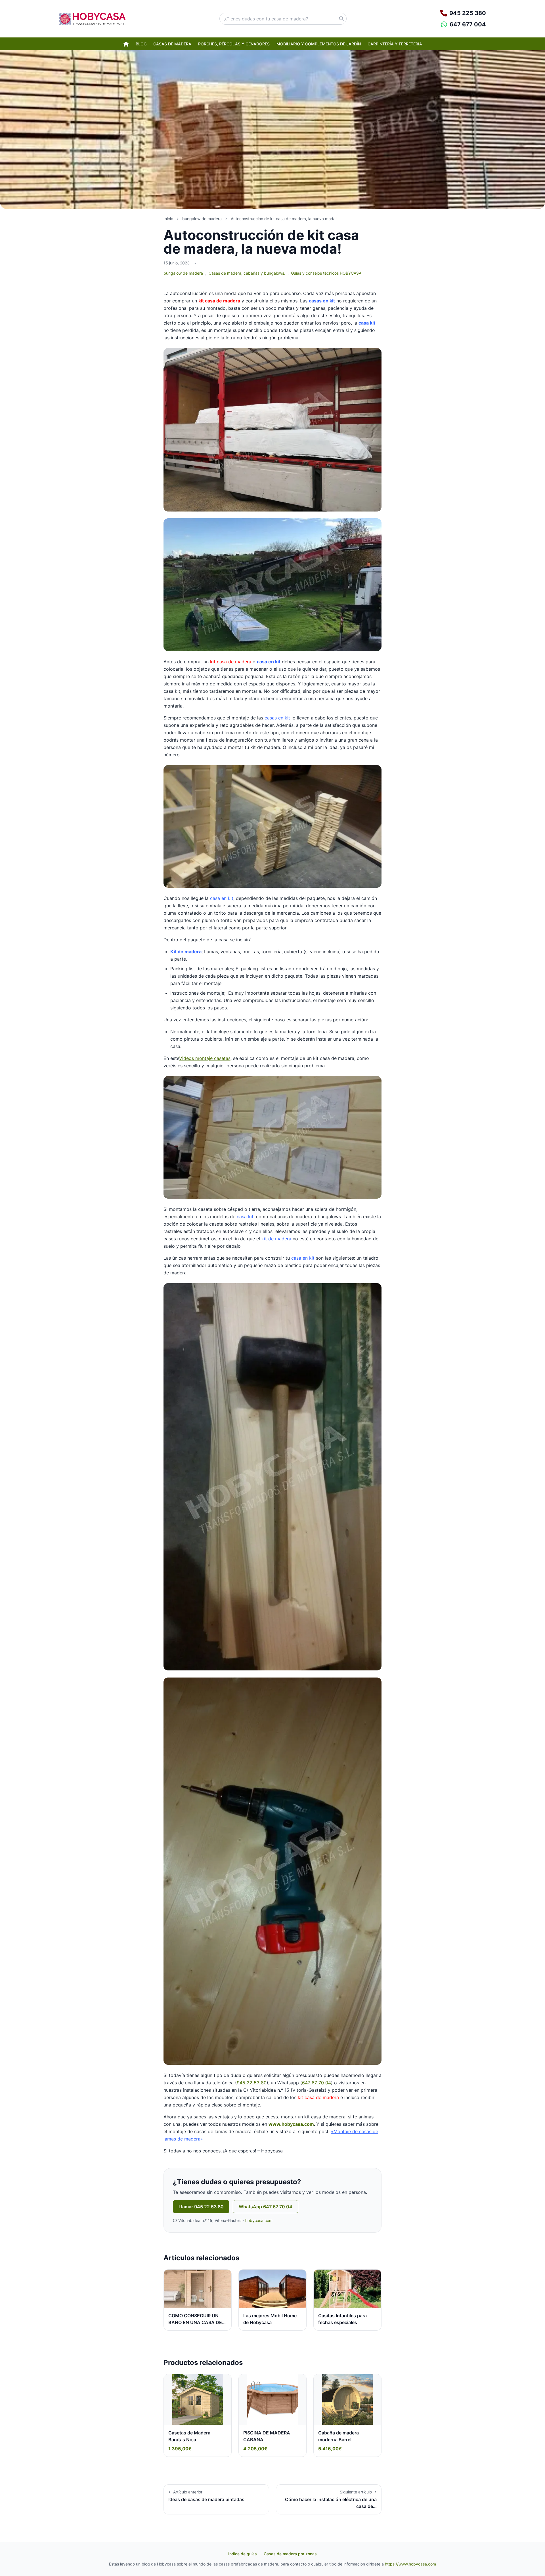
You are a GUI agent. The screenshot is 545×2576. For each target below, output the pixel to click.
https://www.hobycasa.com (410, 2564)
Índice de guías (243, 2554)
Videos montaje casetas (205, 1058)
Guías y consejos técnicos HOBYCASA (326, 273)
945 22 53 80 (252, 2083)
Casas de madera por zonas (290, 2554)
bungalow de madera (183, 273)
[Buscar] (341, 19)
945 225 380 (468, 13)
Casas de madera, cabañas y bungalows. (247, 273)
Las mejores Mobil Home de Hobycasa (270, 2319)
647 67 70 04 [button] (316, 2083)
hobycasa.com (259, 2220)
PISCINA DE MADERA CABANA (267, 2436)
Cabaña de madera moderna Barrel (338, 2436)
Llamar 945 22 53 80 (201, 2207)
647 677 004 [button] (468, 24)
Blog (141, 44)
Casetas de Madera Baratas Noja (189, 2436)
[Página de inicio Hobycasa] (126, 44)
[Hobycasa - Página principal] (92, 19)
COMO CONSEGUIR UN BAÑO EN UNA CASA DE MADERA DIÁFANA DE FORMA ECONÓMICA (195, 2326)
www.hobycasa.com (291, 2124)
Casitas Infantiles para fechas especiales (342, 2319)
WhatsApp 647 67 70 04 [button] (266, 2207)
